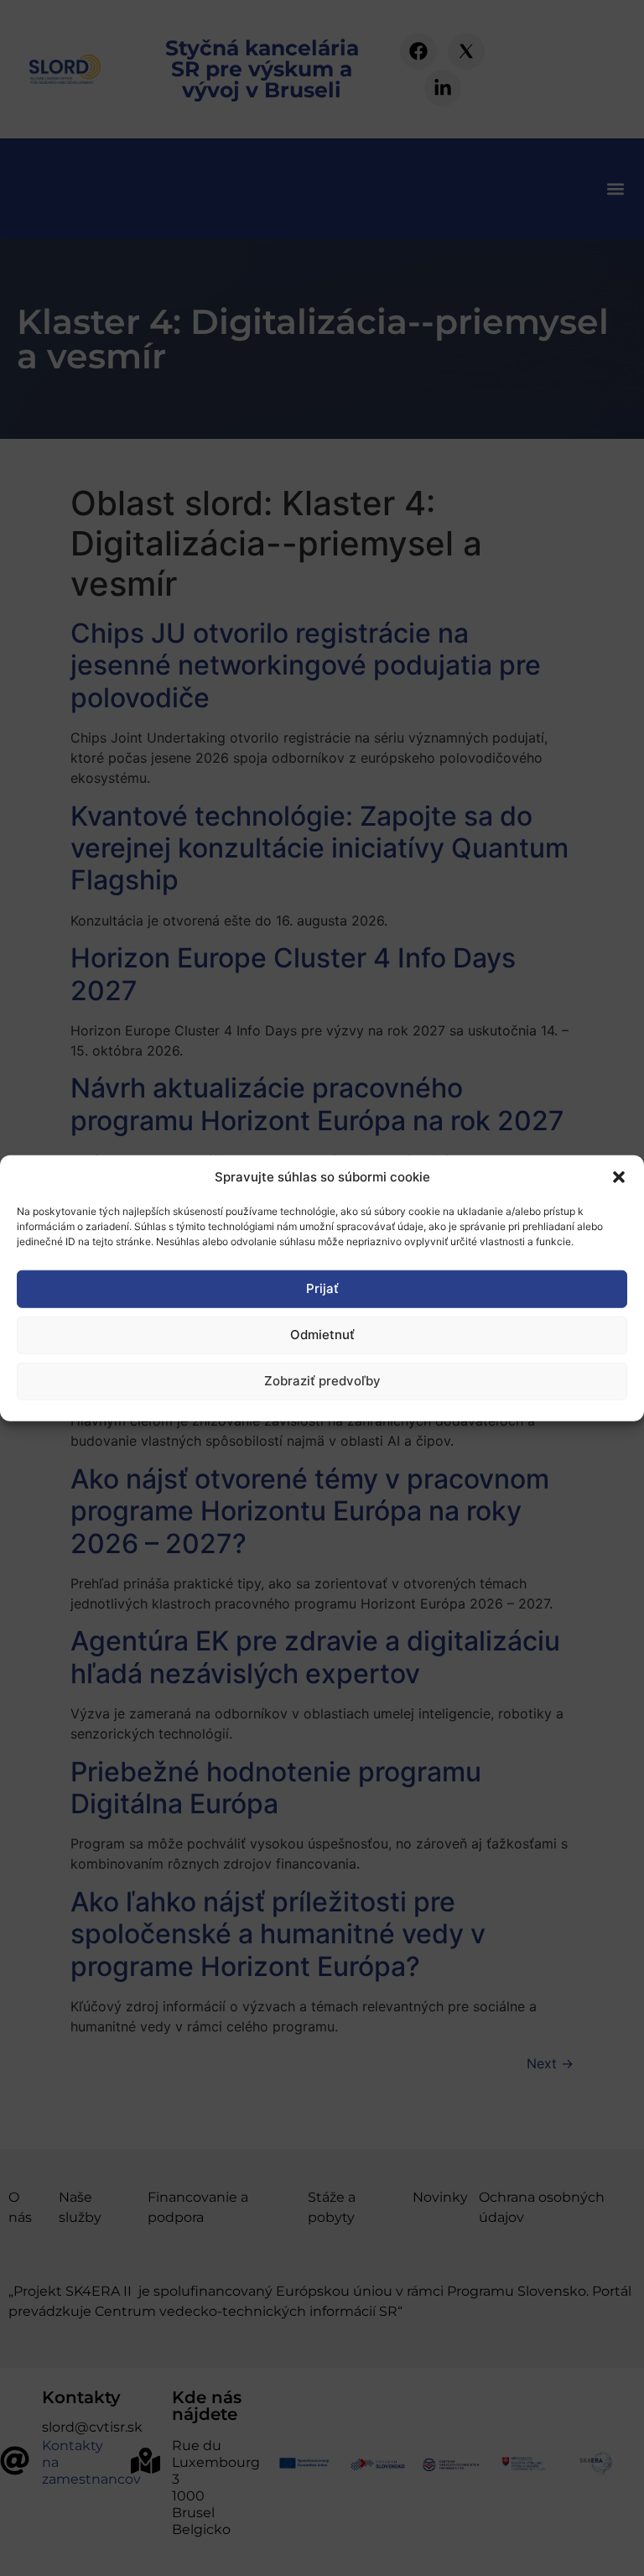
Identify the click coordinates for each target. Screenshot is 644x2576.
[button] (619, 1177)
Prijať (322, 1288)
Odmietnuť (322, 1335)
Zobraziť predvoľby (322, 1381)
